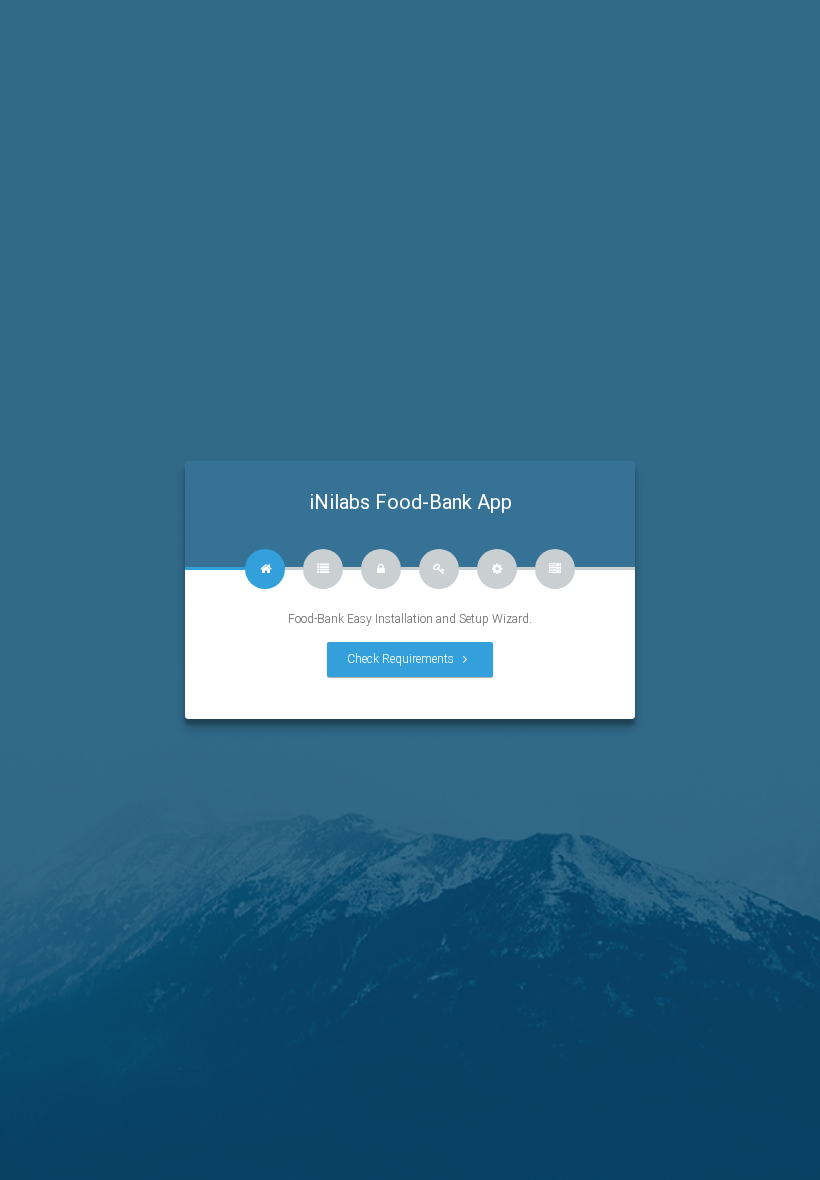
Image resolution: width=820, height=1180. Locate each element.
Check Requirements (402, 659)
